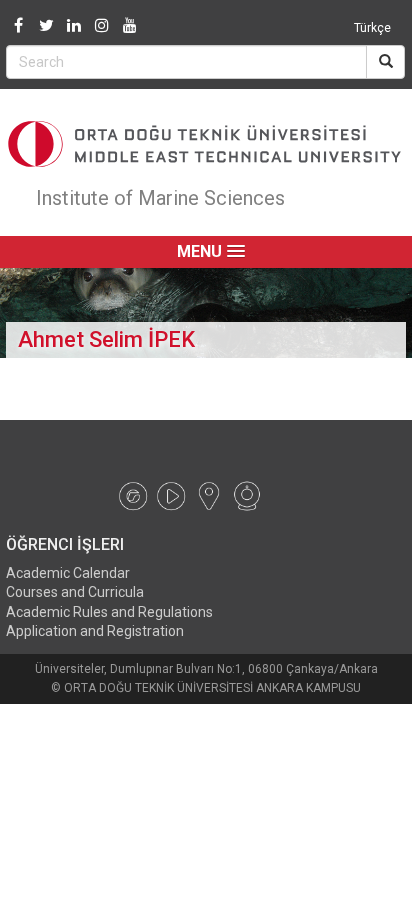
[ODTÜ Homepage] (206, 144)
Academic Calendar (68, 573)
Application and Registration (95, 631)
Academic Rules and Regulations (109, 612)
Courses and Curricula (75, 592)
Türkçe (372, 28)
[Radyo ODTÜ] (133, 494)
